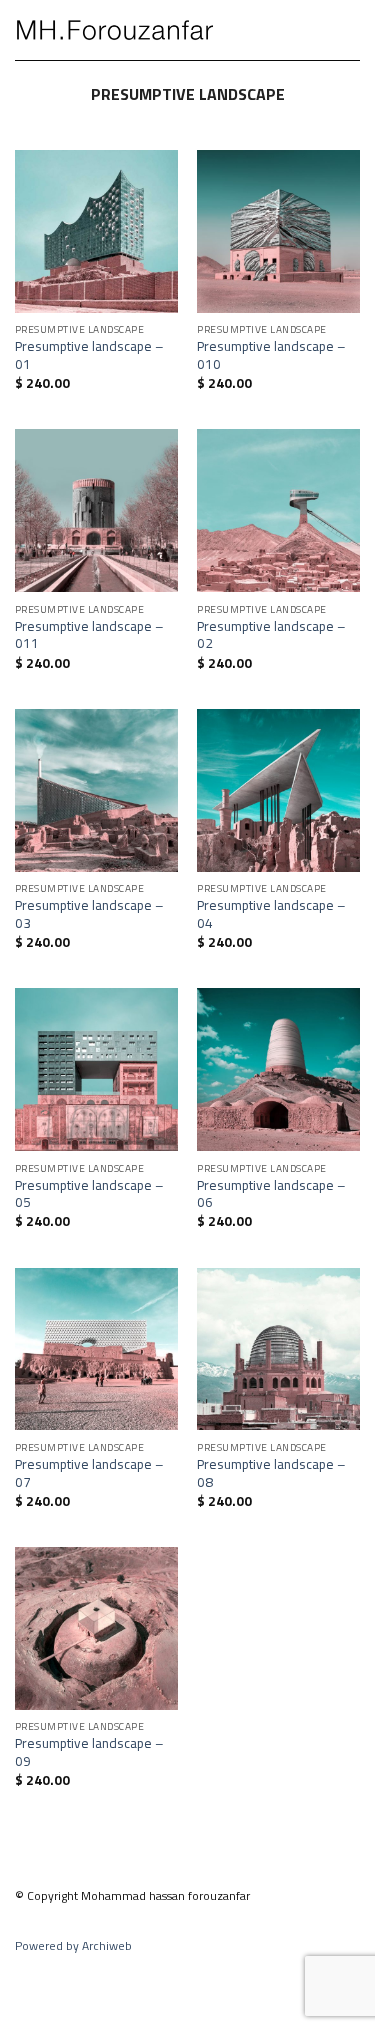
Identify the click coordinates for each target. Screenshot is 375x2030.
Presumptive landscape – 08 (271, 1473)
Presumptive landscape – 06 (271, 1194)
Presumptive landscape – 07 (89, 1473)
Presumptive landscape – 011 (89, 635)
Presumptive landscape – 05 (89, 1194)
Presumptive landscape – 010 (271, 355)
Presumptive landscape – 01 (89, 355)
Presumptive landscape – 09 (89, 1752)
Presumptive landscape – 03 (89, 914)
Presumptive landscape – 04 (271, 914)
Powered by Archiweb (73, 1945)
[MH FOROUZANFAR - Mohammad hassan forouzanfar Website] (115, 30)
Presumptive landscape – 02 (271, 635)
